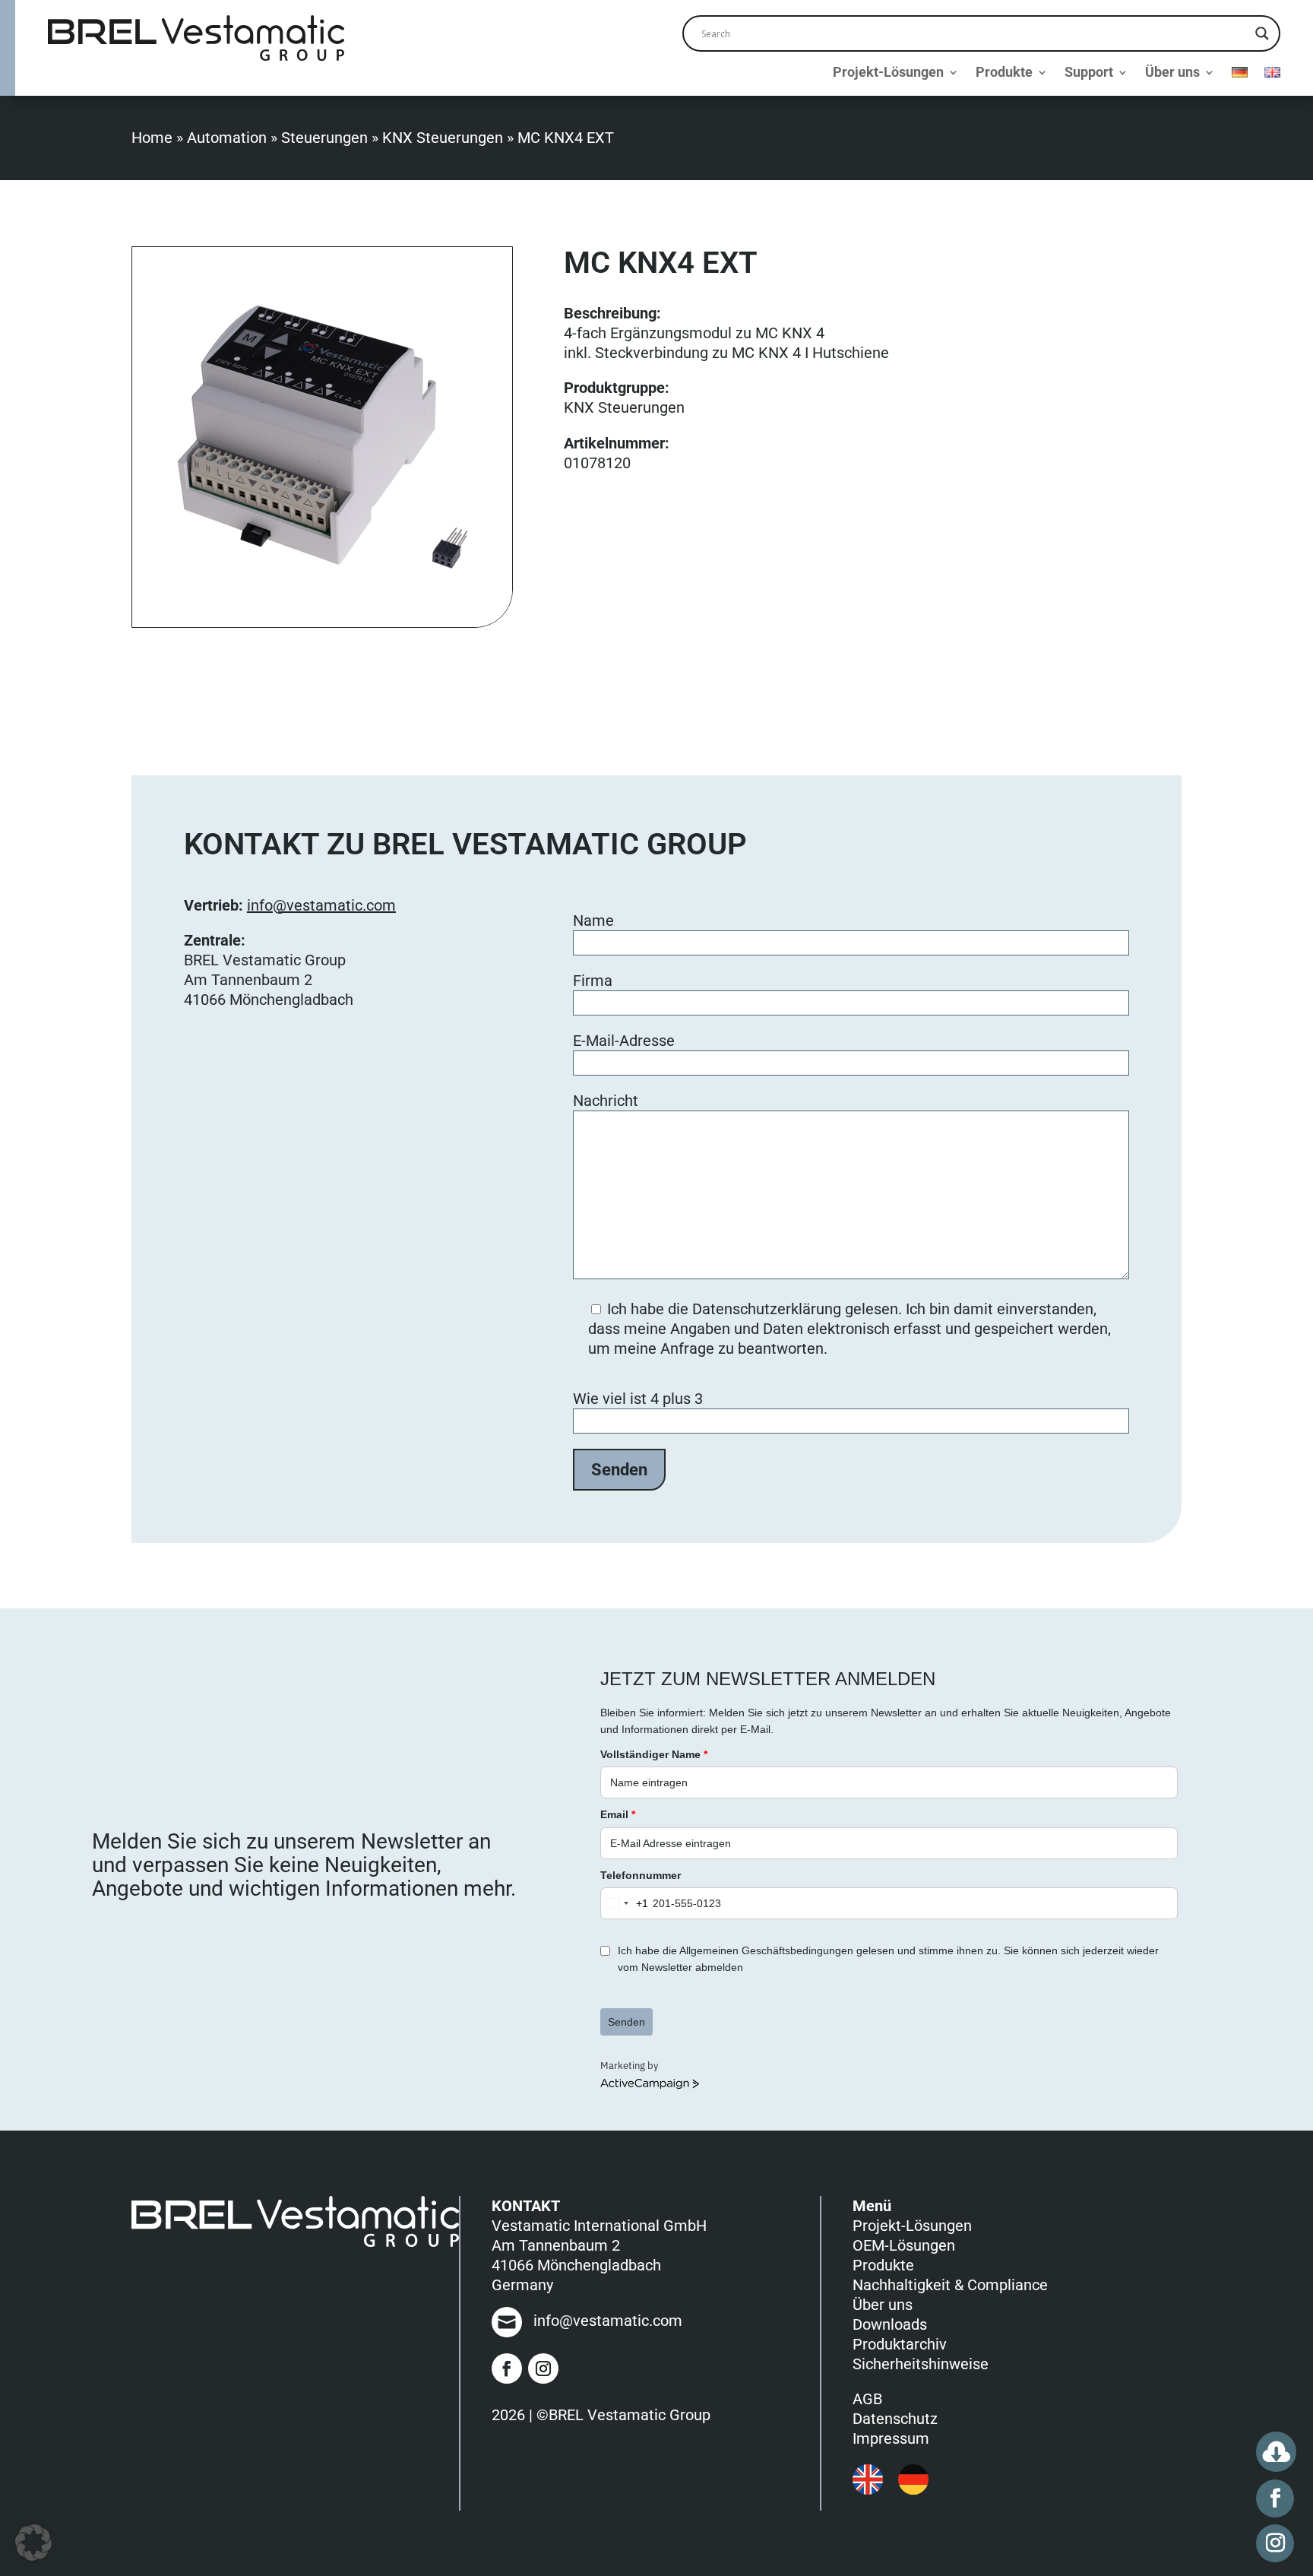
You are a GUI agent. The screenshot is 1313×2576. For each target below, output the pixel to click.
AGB (867, 2399)
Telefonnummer (641, 1875)
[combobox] (625, 1903)
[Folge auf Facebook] (507, 2368)
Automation (227, 138)
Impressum (891, 2438)
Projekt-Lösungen (888, 73)
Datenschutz (895, 2419)
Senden (626, 2022)
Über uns (1172, 73)
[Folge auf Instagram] (543, 2368)
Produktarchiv (900, 2344)
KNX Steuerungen (443, 138)
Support (1089, 73)
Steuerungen (324, 138)
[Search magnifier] (1262, 33)
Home (152, 138)
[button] (33, 2543)
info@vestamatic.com (321, 905)
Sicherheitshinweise (921, 2364)
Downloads (890, 2324)
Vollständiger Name (654, 1754)
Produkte (1004, 73)
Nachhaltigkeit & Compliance (950, 2285)
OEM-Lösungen (904, 2245)
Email (618, 1814)
